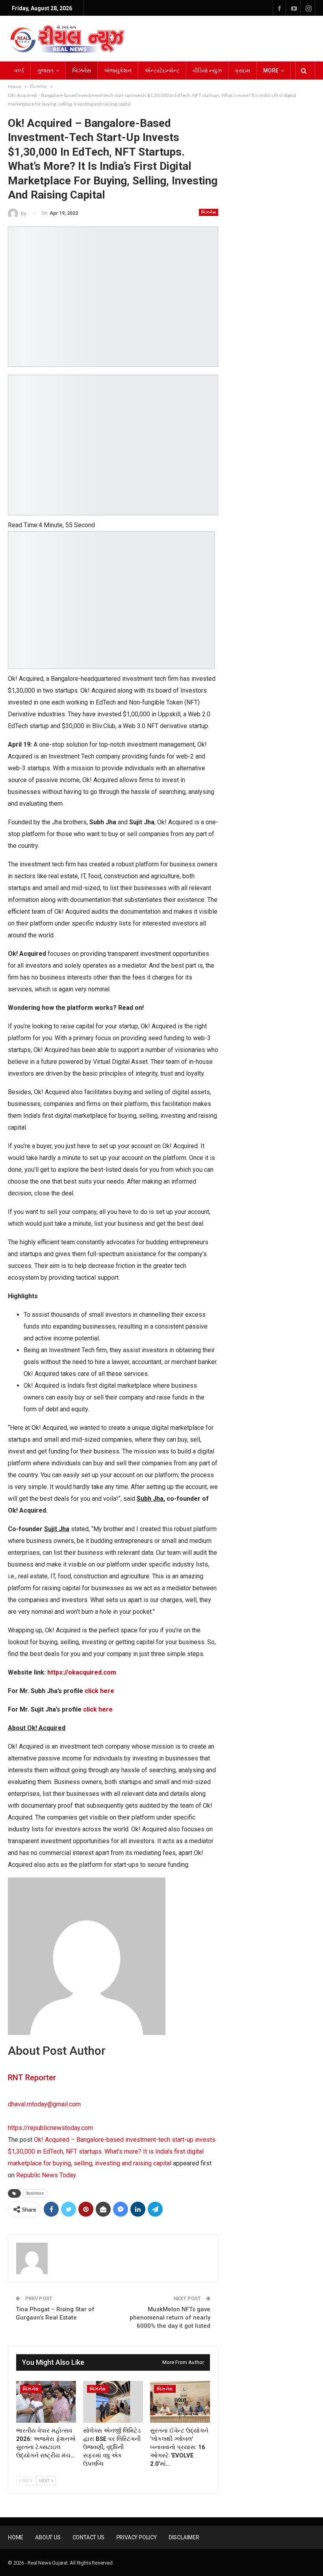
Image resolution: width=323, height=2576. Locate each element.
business (35, 2193)
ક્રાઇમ (242, 71)
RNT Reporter (32, 2078)
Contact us (88, 2537)
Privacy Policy (136, 2537)
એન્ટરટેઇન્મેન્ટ (162, 71)
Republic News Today (46, 2175)
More (271, 71)
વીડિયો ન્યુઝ (207, 71)
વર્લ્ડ (19, 71)
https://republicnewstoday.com (50, 2128)
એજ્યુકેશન (118, 71)
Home (16, 2537)
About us (48, 2537)
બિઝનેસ (82, 71)
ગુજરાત (45, 71)
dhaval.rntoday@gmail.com (44, 2104)
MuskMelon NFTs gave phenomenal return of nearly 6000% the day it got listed (170, 2318)
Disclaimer (184, 2537)
